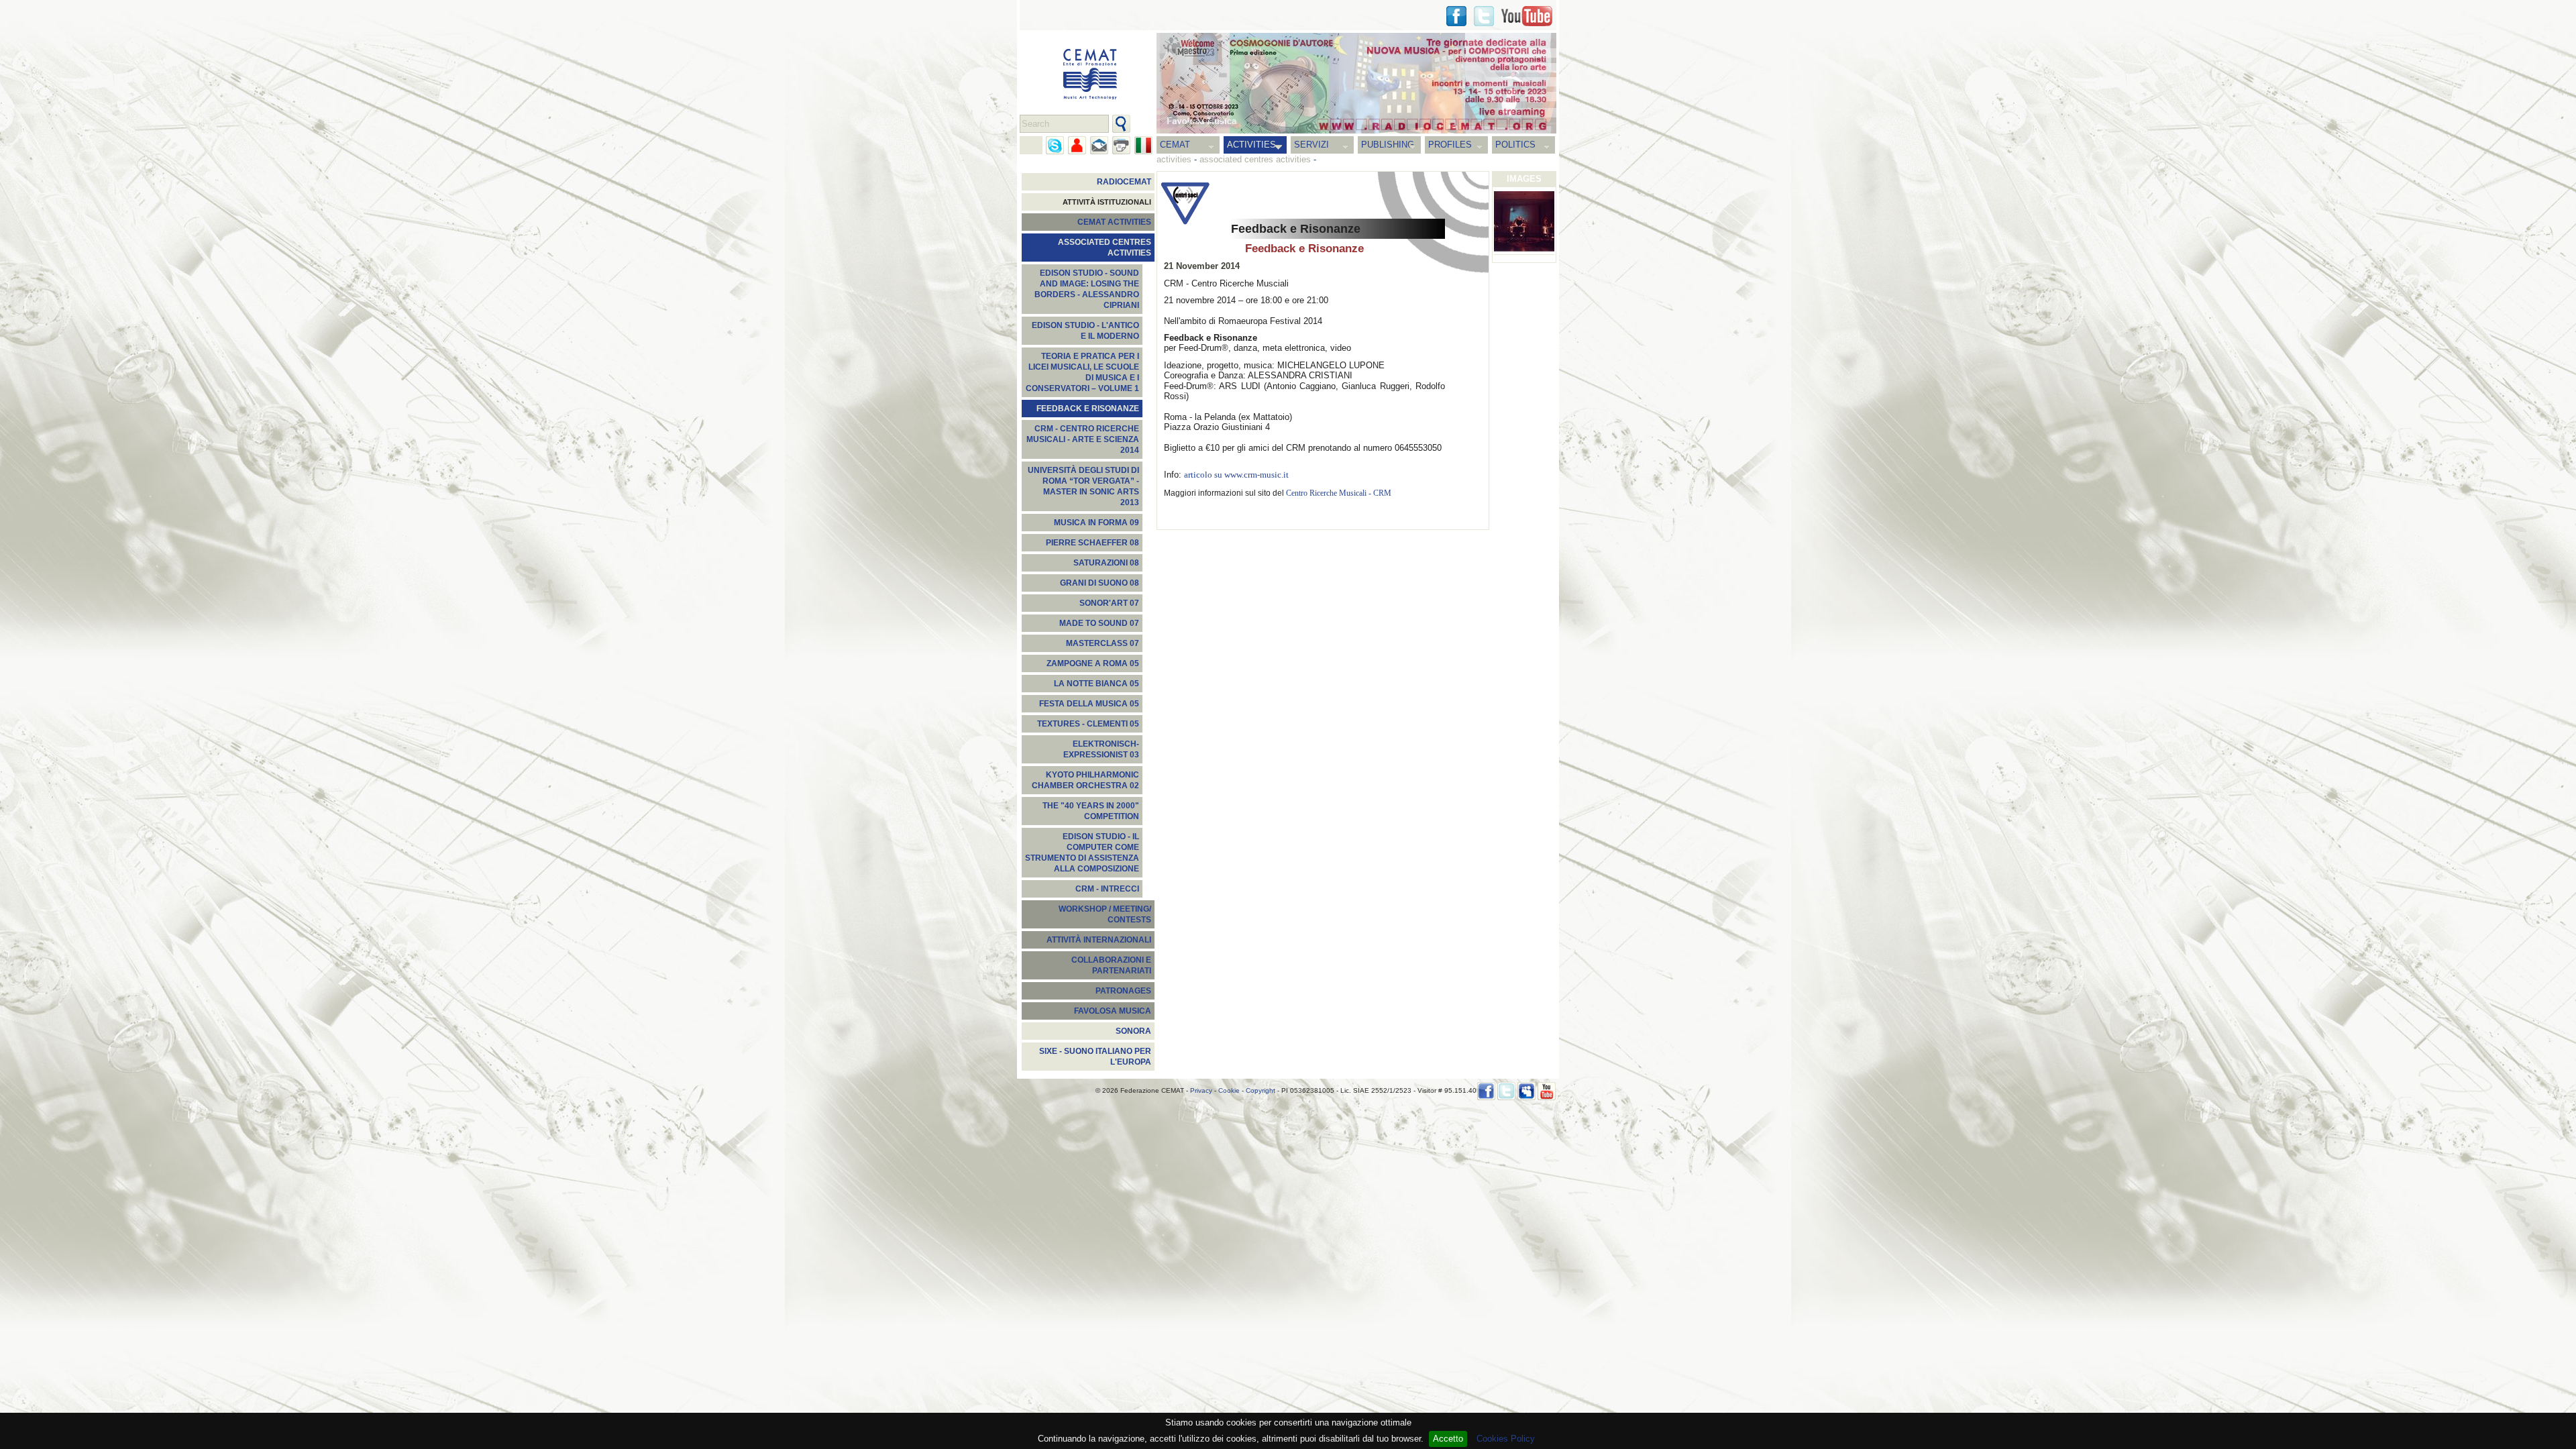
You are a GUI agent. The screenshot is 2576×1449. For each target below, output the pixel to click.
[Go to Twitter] (1484, 16)
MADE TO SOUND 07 (1099, 623)
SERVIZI (1311, 145)
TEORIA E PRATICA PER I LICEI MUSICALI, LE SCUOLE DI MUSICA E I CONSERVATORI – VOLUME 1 (1082, 372)
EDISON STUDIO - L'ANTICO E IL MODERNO (1085, 331)
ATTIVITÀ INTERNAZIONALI (1099, 940)
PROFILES (1450, 145)
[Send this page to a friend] (1077, 145)
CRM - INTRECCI (1107, 889)
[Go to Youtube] (1527, 16)
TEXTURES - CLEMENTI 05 (1088, 724)
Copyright (1260, 1090)
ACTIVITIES (1251, 145)
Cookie (1229, 1090)
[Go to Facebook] (1486, 1091)
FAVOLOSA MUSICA (1113, 1011)
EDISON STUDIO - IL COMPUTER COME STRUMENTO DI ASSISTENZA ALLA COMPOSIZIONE (1082, 853)
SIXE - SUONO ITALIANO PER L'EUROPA (1095, 1057)
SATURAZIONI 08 (1106, 563)
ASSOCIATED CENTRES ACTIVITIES (1105, 248)
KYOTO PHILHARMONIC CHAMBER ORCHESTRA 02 (1085, 780)
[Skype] (1055, 145)
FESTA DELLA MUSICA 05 (1089, 704)
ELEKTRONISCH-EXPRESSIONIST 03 (1101, 749)
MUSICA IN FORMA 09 (1096, 523)
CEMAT (1175, 145)
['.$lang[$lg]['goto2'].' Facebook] (1456, 16)
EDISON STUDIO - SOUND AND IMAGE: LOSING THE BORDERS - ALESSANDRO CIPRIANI (1087, 289)
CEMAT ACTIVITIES (1114, 222)
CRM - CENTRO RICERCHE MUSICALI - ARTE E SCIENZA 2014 (1083, 439)
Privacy (1201, 1090)
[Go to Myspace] (1526, 1091)
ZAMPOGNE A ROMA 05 (1093, 663)
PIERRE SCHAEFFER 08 (1092, 543)
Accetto (1448, 1439)
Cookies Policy (1506, 1439)
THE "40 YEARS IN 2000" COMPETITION (1091, 811)
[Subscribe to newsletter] (1099, 145)
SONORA (1133, 1031)
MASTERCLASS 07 (1103, 643)
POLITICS (1515, 145)
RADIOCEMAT (1124, 182)
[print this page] (1121, 145)
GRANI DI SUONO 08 (1099, 583)
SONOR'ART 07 (1109, 603)
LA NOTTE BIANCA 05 (1096, 684)
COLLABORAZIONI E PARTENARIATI (1111, 965)
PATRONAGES (1123, 991)
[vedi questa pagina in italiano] (1143, 145)
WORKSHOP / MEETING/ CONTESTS (1105, 914)
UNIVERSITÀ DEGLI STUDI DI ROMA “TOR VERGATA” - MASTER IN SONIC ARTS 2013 (1083, 486)
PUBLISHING (1388, 145)
